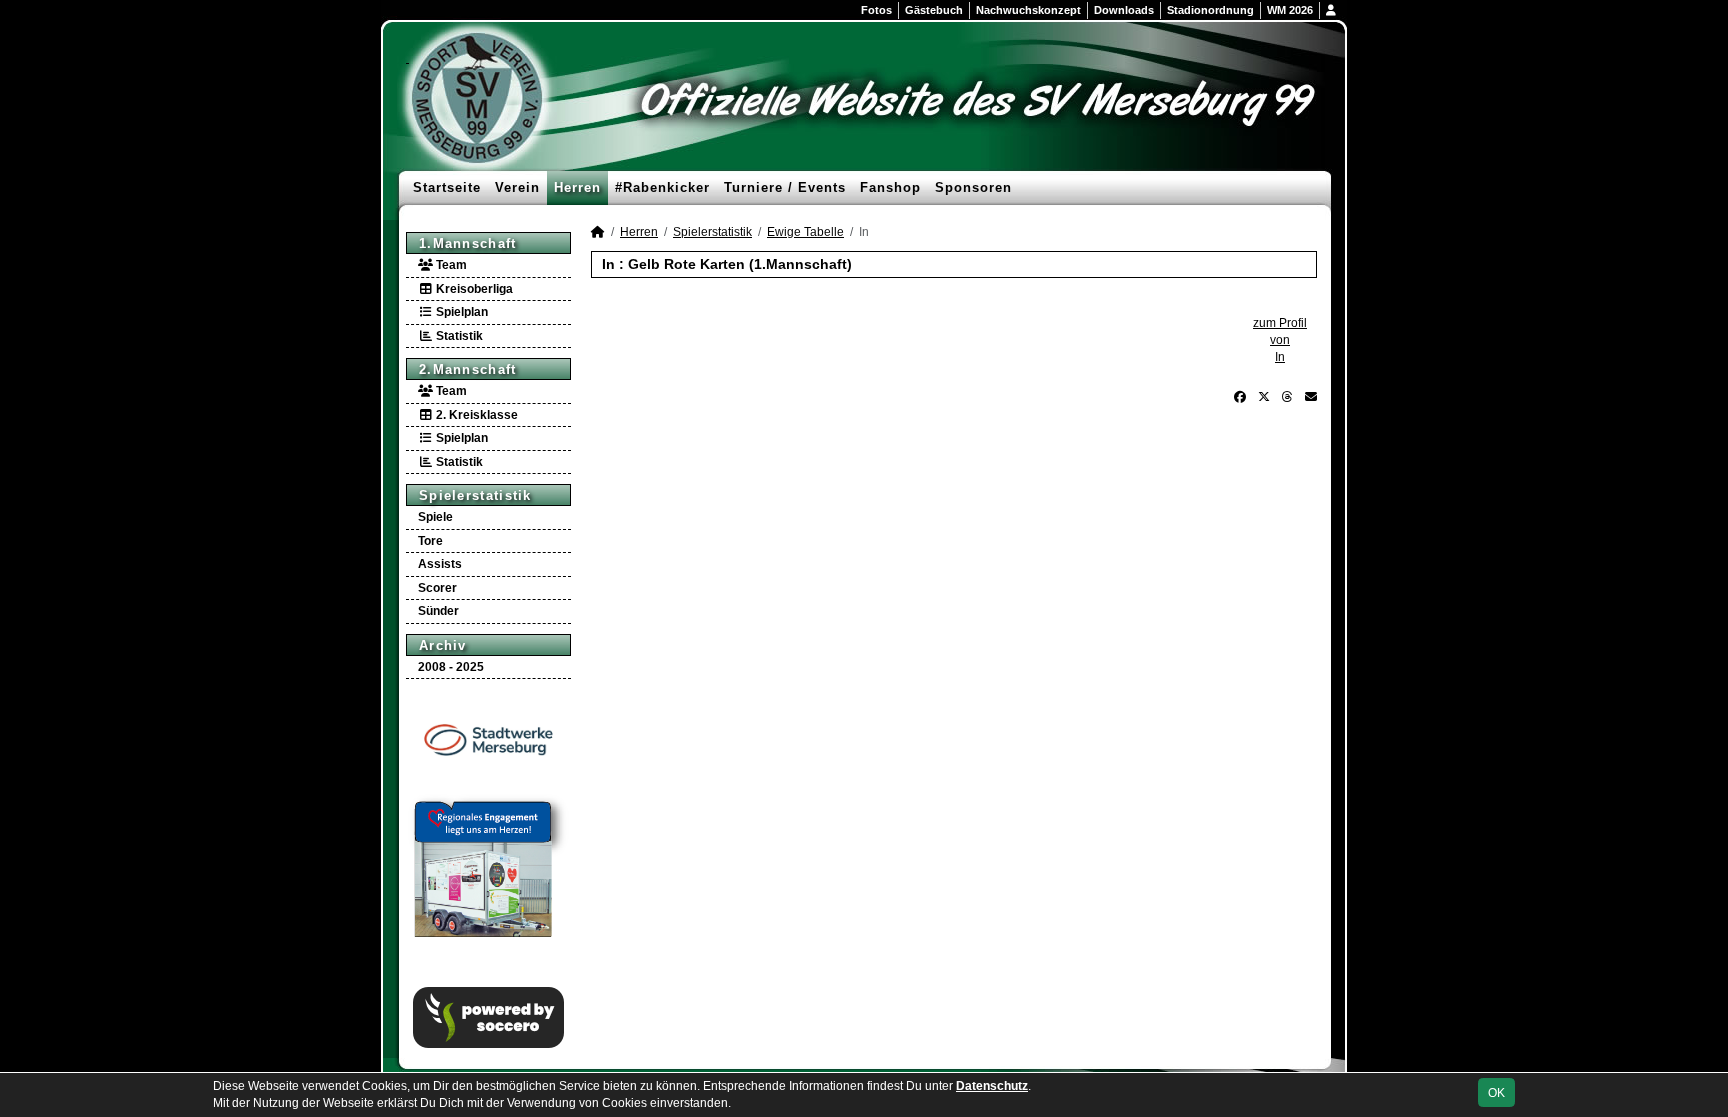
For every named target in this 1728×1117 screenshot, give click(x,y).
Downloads (1124, 10)
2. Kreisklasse (475, 415)
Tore (430, 541)
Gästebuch (934, 10)
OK (1496, 1093)
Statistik (458, 336)
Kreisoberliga (473, 289)
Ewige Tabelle (805, 232)
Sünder (438, 611)
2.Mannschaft (468, 369)
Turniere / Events (785, 187)
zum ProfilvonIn (1280, 340)
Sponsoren (973, 187)
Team (450, 265)
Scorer (437, 588)
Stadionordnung (1210, 10)
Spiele (435, 517)
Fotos (876, 10)
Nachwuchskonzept (1028, 10)
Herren (577, 187)
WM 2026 (1290, 10)
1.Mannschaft (468, 243)
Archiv (443, 645)
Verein (517, 187)
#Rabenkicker (662, 187)
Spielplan (460, 312)
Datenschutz (992, 1086)
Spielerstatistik (475, 495)
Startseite (447, 187)
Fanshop (890, 187)
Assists (440, 564)
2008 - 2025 (451, 667)
